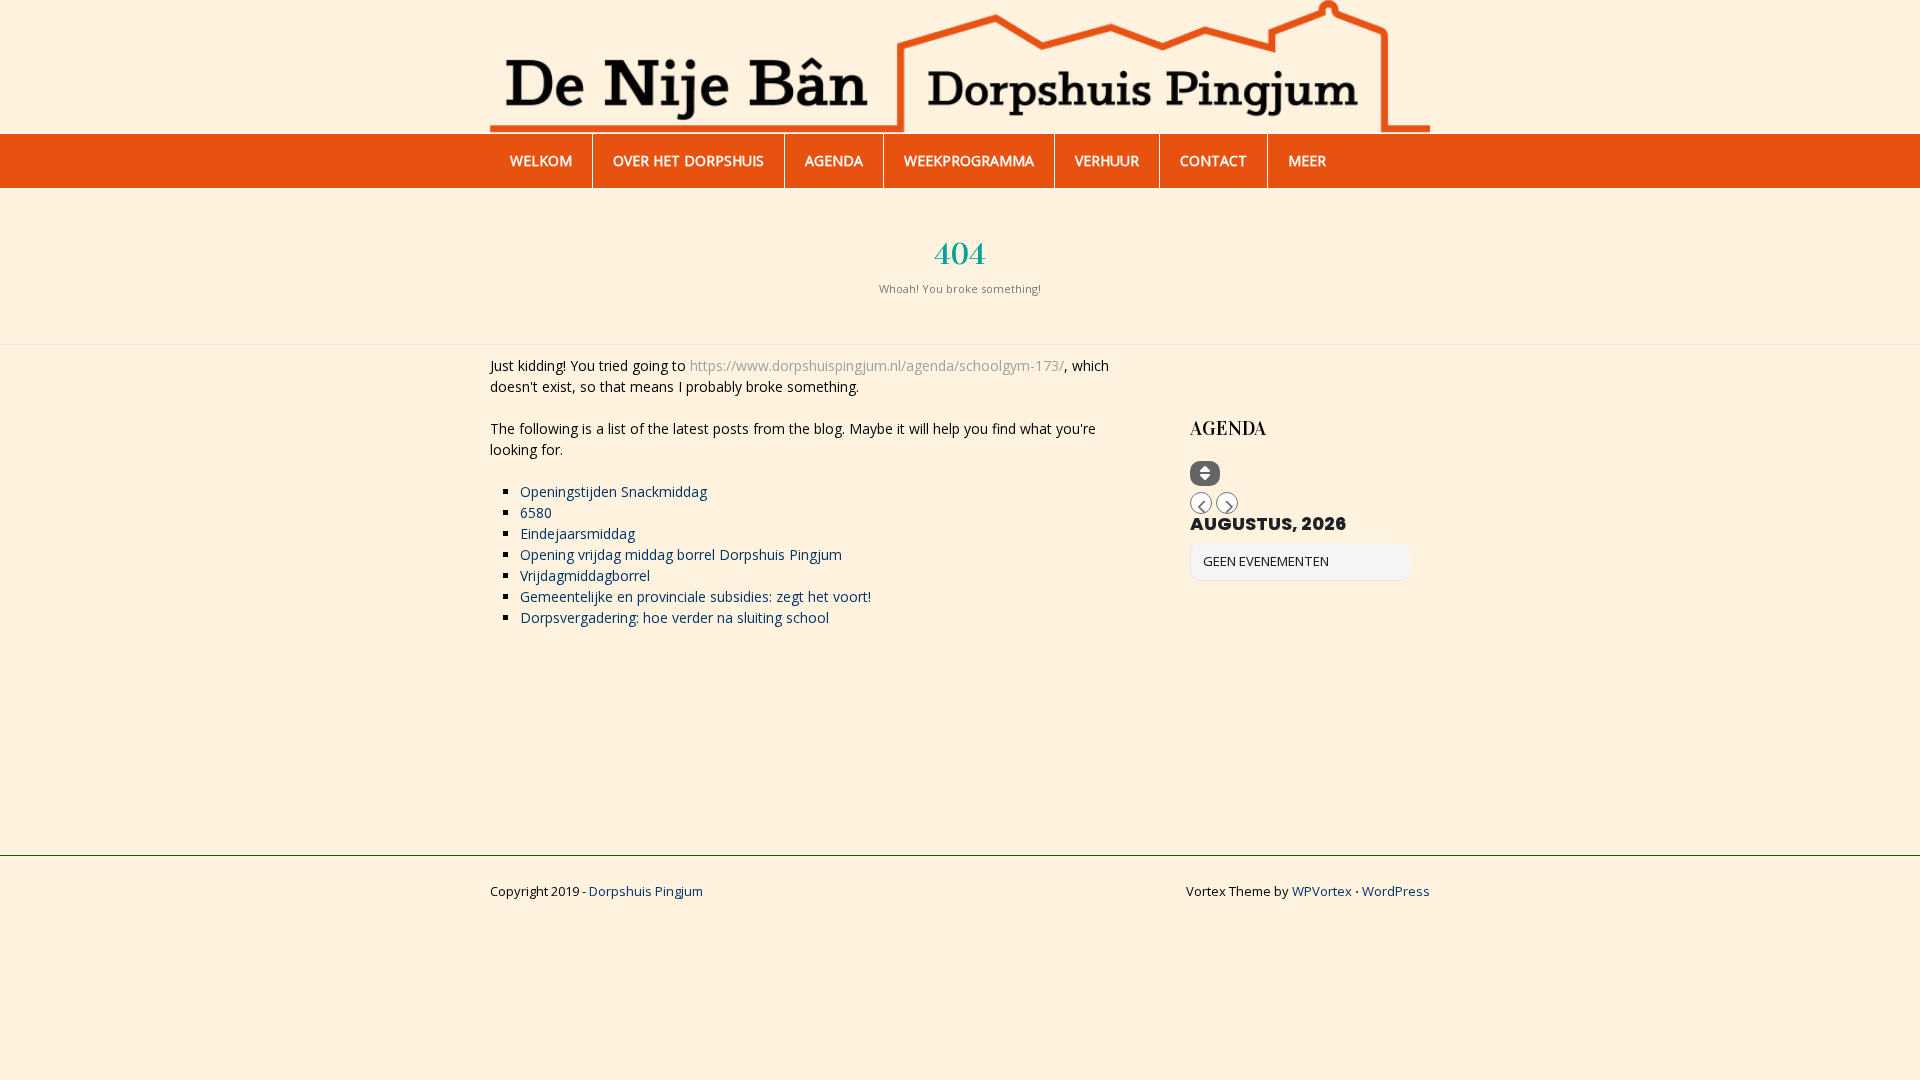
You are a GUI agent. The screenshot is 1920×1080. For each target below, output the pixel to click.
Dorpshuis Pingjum (646, 891)
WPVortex (1322, 891)
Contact (1213, 160)
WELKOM (541, 160)
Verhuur (1107, 160)
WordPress (1396, 891)
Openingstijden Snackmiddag (613, 491)
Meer (1307, 160)
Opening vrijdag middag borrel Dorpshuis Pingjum (681, 554)
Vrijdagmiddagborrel (585, 575)
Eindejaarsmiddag (577, 533)
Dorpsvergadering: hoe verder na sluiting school (674, 617)
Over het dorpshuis (688, 160)
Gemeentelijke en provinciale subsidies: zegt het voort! (695, 596)
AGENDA (834, 160)
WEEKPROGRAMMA (969, 160)
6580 (536, 512)
